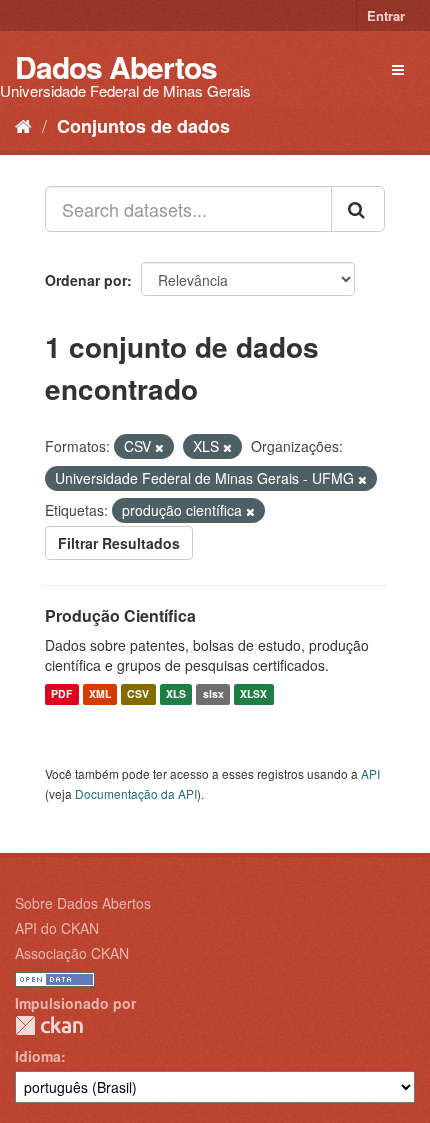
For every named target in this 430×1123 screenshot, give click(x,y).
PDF (61, 694)
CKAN (49, 1025)
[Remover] (159, 447)
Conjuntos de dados (143, 126)
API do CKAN (57, 928)
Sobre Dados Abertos (83, 903)
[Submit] (358, 209)
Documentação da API (136, 793)
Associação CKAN (72, 953)
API (370, 773)
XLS (176, 694)
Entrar (386, 15)
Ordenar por (86, 280)
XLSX (253, 694)
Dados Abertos (116, 66)
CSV (138, 694)
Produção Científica (120, 615)
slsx (213, 694)
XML (100, 694)
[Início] (23, 125)
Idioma (38, 1056)
